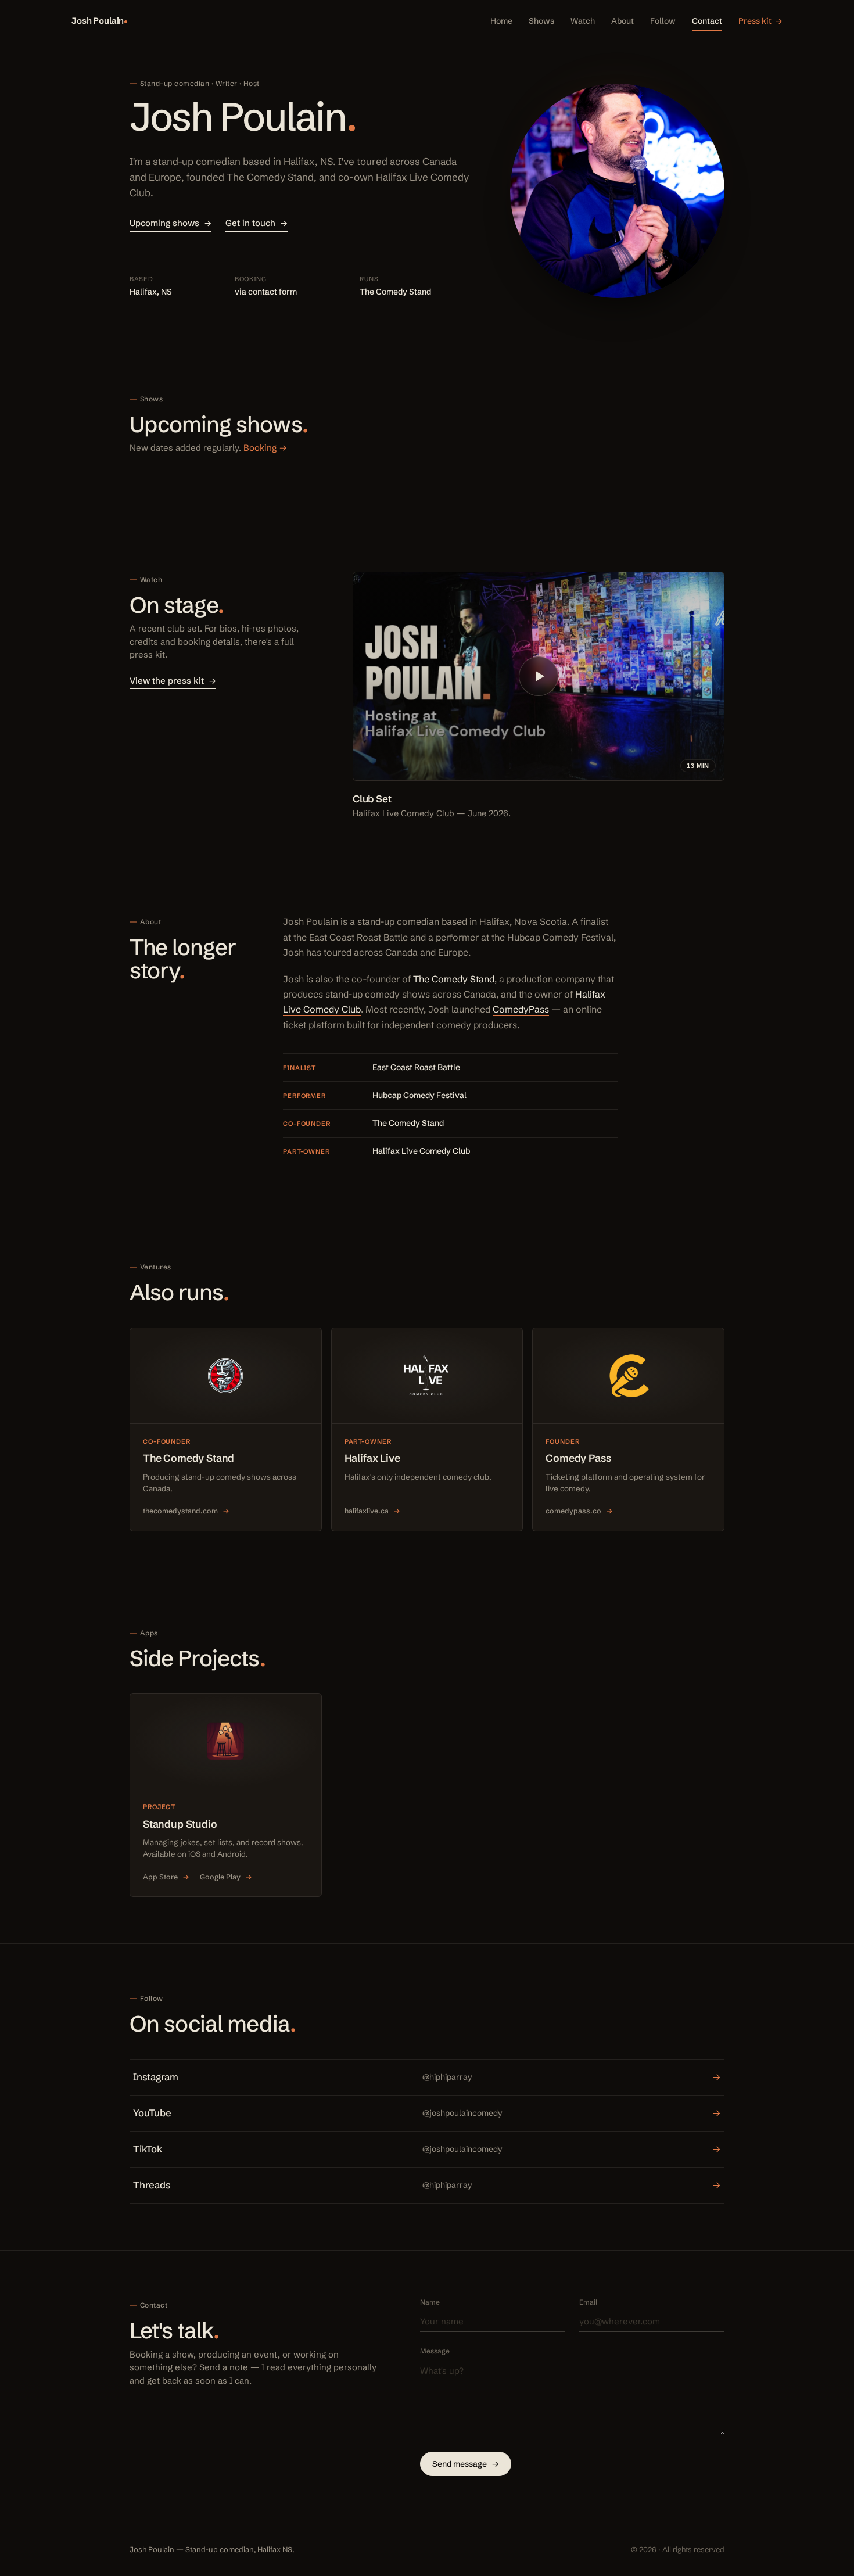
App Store (166, 1877)
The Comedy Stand (454, 979)
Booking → (265, 448)
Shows (541, 21)
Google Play (226, 1877)
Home (501, 21)
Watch (583, 21)
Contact (707, 21)
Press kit (760, 21)
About (622, 21)
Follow (663, 21)
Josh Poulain (98, 21)
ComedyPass (521, 1009)
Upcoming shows (171, 223)
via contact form (266, 292)
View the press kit (173, 681)
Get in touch (256, 223)
